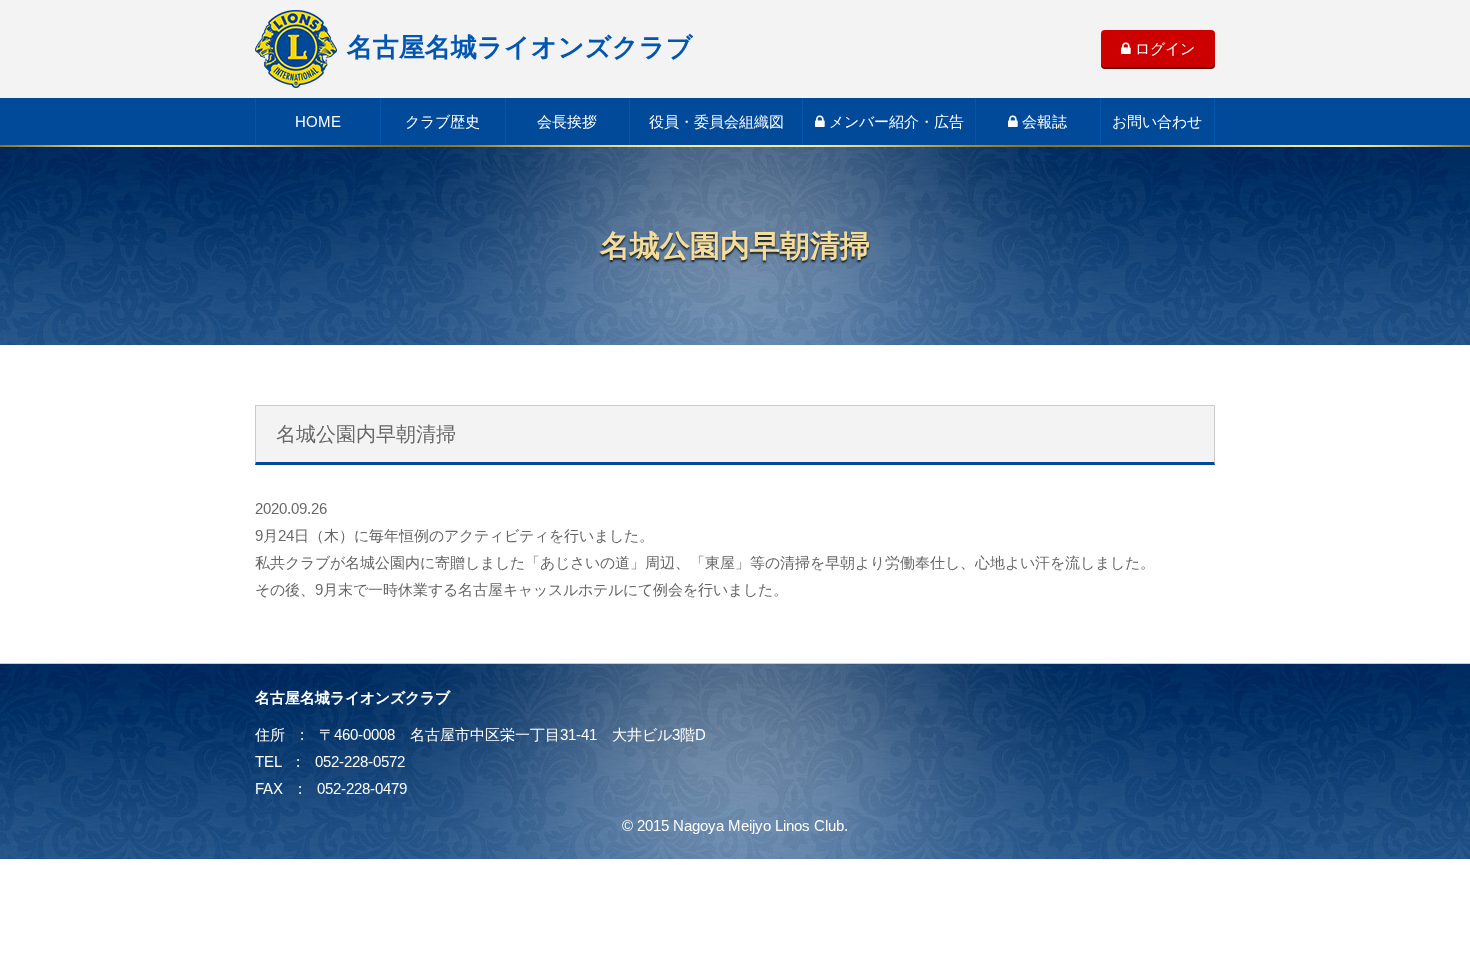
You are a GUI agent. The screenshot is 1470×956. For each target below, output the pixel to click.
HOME (318, 121)
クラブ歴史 (442, 121)
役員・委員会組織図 (716, 121)
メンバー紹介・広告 (894, 121)
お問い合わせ (1157, 121)
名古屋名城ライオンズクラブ (520, 47)
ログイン (1163, 48)
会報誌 (1042, 121)
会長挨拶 (567, 121)
